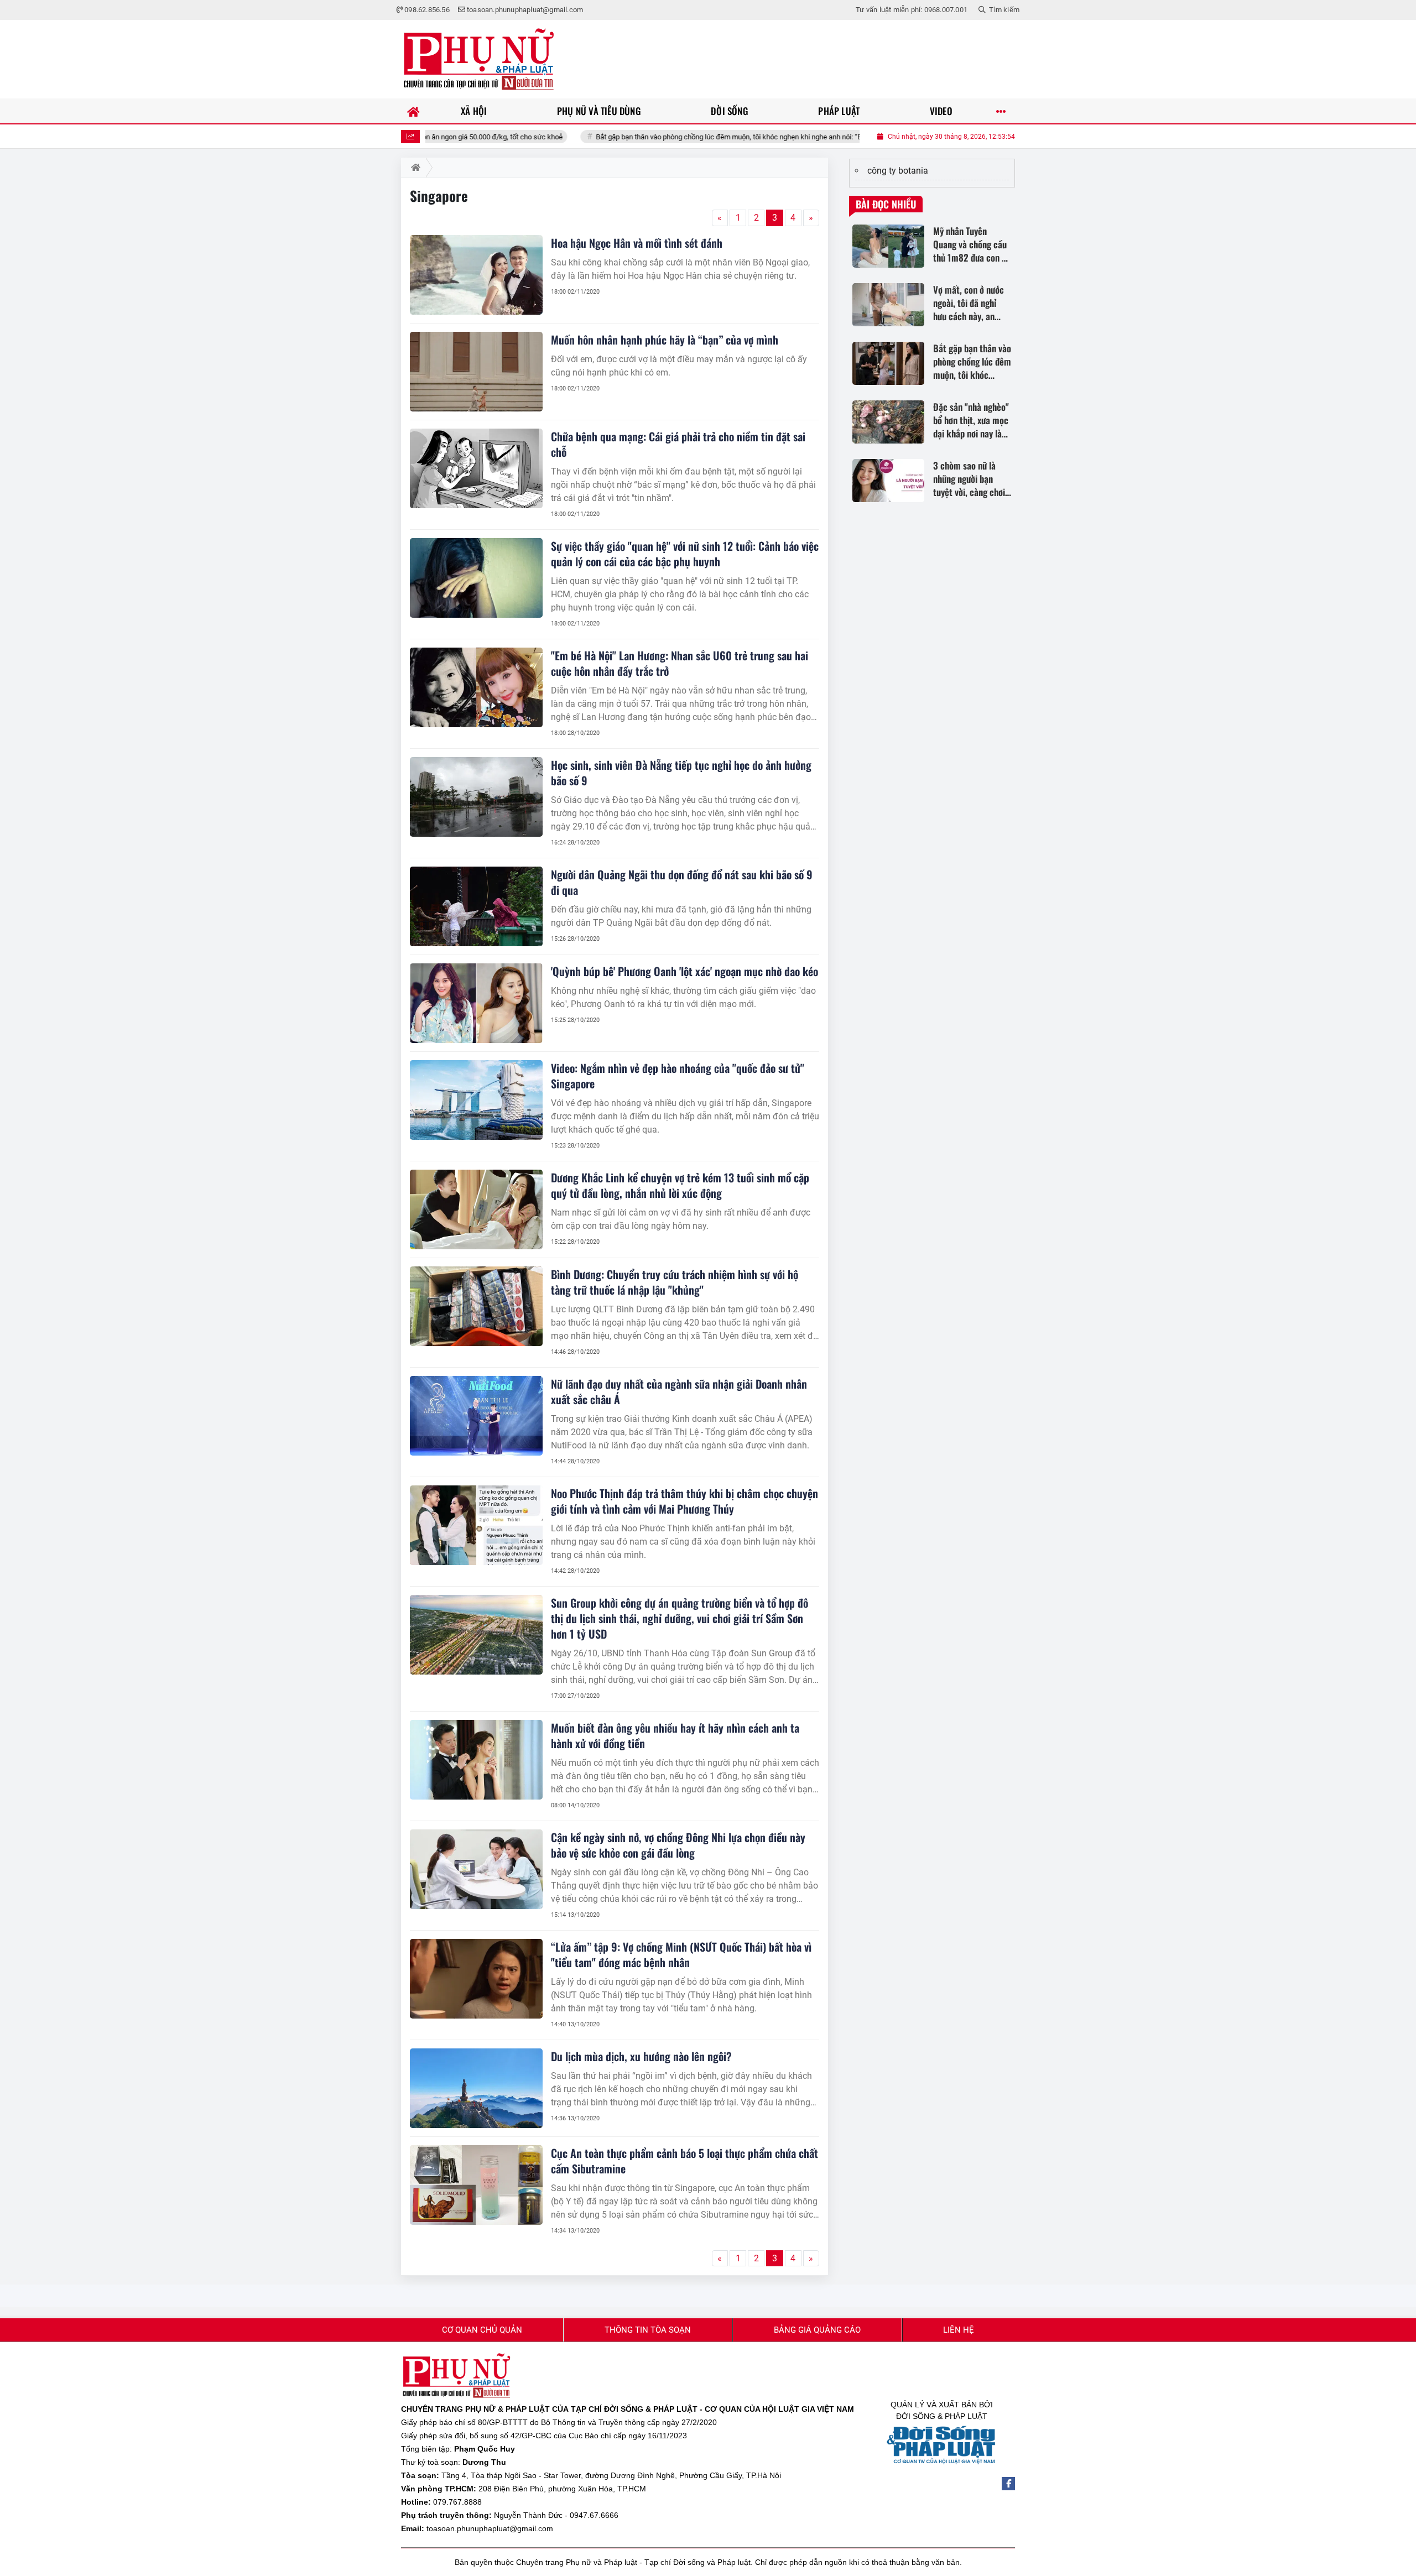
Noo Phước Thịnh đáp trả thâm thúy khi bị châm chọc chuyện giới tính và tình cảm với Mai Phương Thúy (684, 1501)
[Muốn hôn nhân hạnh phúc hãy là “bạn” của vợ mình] (476, 372)
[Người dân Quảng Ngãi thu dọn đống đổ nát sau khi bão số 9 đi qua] (476, 906)
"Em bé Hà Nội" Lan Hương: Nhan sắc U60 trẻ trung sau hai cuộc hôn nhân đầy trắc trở (680, 663)
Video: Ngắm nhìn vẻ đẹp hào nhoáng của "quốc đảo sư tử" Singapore (678, 1076)
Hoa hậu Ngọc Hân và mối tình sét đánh (637, 243)
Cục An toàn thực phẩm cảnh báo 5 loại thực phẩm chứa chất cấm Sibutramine (684, 2161)
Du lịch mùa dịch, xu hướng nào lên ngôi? (641, 2056)
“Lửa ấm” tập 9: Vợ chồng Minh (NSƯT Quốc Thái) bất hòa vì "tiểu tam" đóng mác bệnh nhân (681, 1954)
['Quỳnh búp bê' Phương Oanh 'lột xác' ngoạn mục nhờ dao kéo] (476, 1003)
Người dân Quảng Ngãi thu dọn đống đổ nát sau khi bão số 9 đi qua (682, 882)
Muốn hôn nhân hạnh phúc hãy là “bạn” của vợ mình (665, 340)
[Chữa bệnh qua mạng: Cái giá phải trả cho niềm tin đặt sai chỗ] (476, 468)
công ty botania (898, 171)
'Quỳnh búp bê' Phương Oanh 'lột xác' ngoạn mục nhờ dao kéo (684, 971)
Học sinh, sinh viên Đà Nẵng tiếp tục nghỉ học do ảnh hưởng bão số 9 (681, 773)
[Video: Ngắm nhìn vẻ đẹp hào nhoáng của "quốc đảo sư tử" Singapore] (476, 1100)
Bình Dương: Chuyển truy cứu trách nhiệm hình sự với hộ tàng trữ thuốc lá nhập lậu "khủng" (675, 1282)
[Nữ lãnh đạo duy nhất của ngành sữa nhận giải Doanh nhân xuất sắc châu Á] (476, 1416)
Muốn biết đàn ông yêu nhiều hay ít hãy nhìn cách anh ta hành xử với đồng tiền (675, 1735)
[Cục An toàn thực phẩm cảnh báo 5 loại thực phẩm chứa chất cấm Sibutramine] (476, 2185)
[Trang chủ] (413, 111)
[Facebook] (1008, 2484)
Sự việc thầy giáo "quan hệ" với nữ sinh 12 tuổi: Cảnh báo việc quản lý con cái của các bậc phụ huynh (685, 554)
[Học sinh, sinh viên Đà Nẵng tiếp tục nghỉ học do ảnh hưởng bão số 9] (476, 797)
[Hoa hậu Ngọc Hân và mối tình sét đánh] (476, 275)
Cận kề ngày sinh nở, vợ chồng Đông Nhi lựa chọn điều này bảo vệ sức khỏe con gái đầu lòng (678, 1845)
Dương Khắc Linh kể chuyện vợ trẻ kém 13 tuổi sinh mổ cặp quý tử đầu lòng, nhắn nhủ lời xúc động (680, 1185)
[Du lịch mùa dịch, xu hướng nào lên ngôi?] (476, 2088)
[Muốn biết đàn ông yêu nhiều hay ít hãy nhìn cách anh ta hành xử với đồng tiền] (476, 1760)
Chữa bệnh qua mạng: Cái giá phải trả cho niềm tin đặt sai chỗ (678, 444)
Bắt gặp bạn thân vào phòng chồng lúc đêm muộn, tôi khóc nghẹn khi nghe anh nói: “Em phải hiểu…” (654, 137)
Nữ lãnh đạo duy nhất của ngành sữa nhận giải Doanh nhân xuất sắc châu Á (679, 1391)
